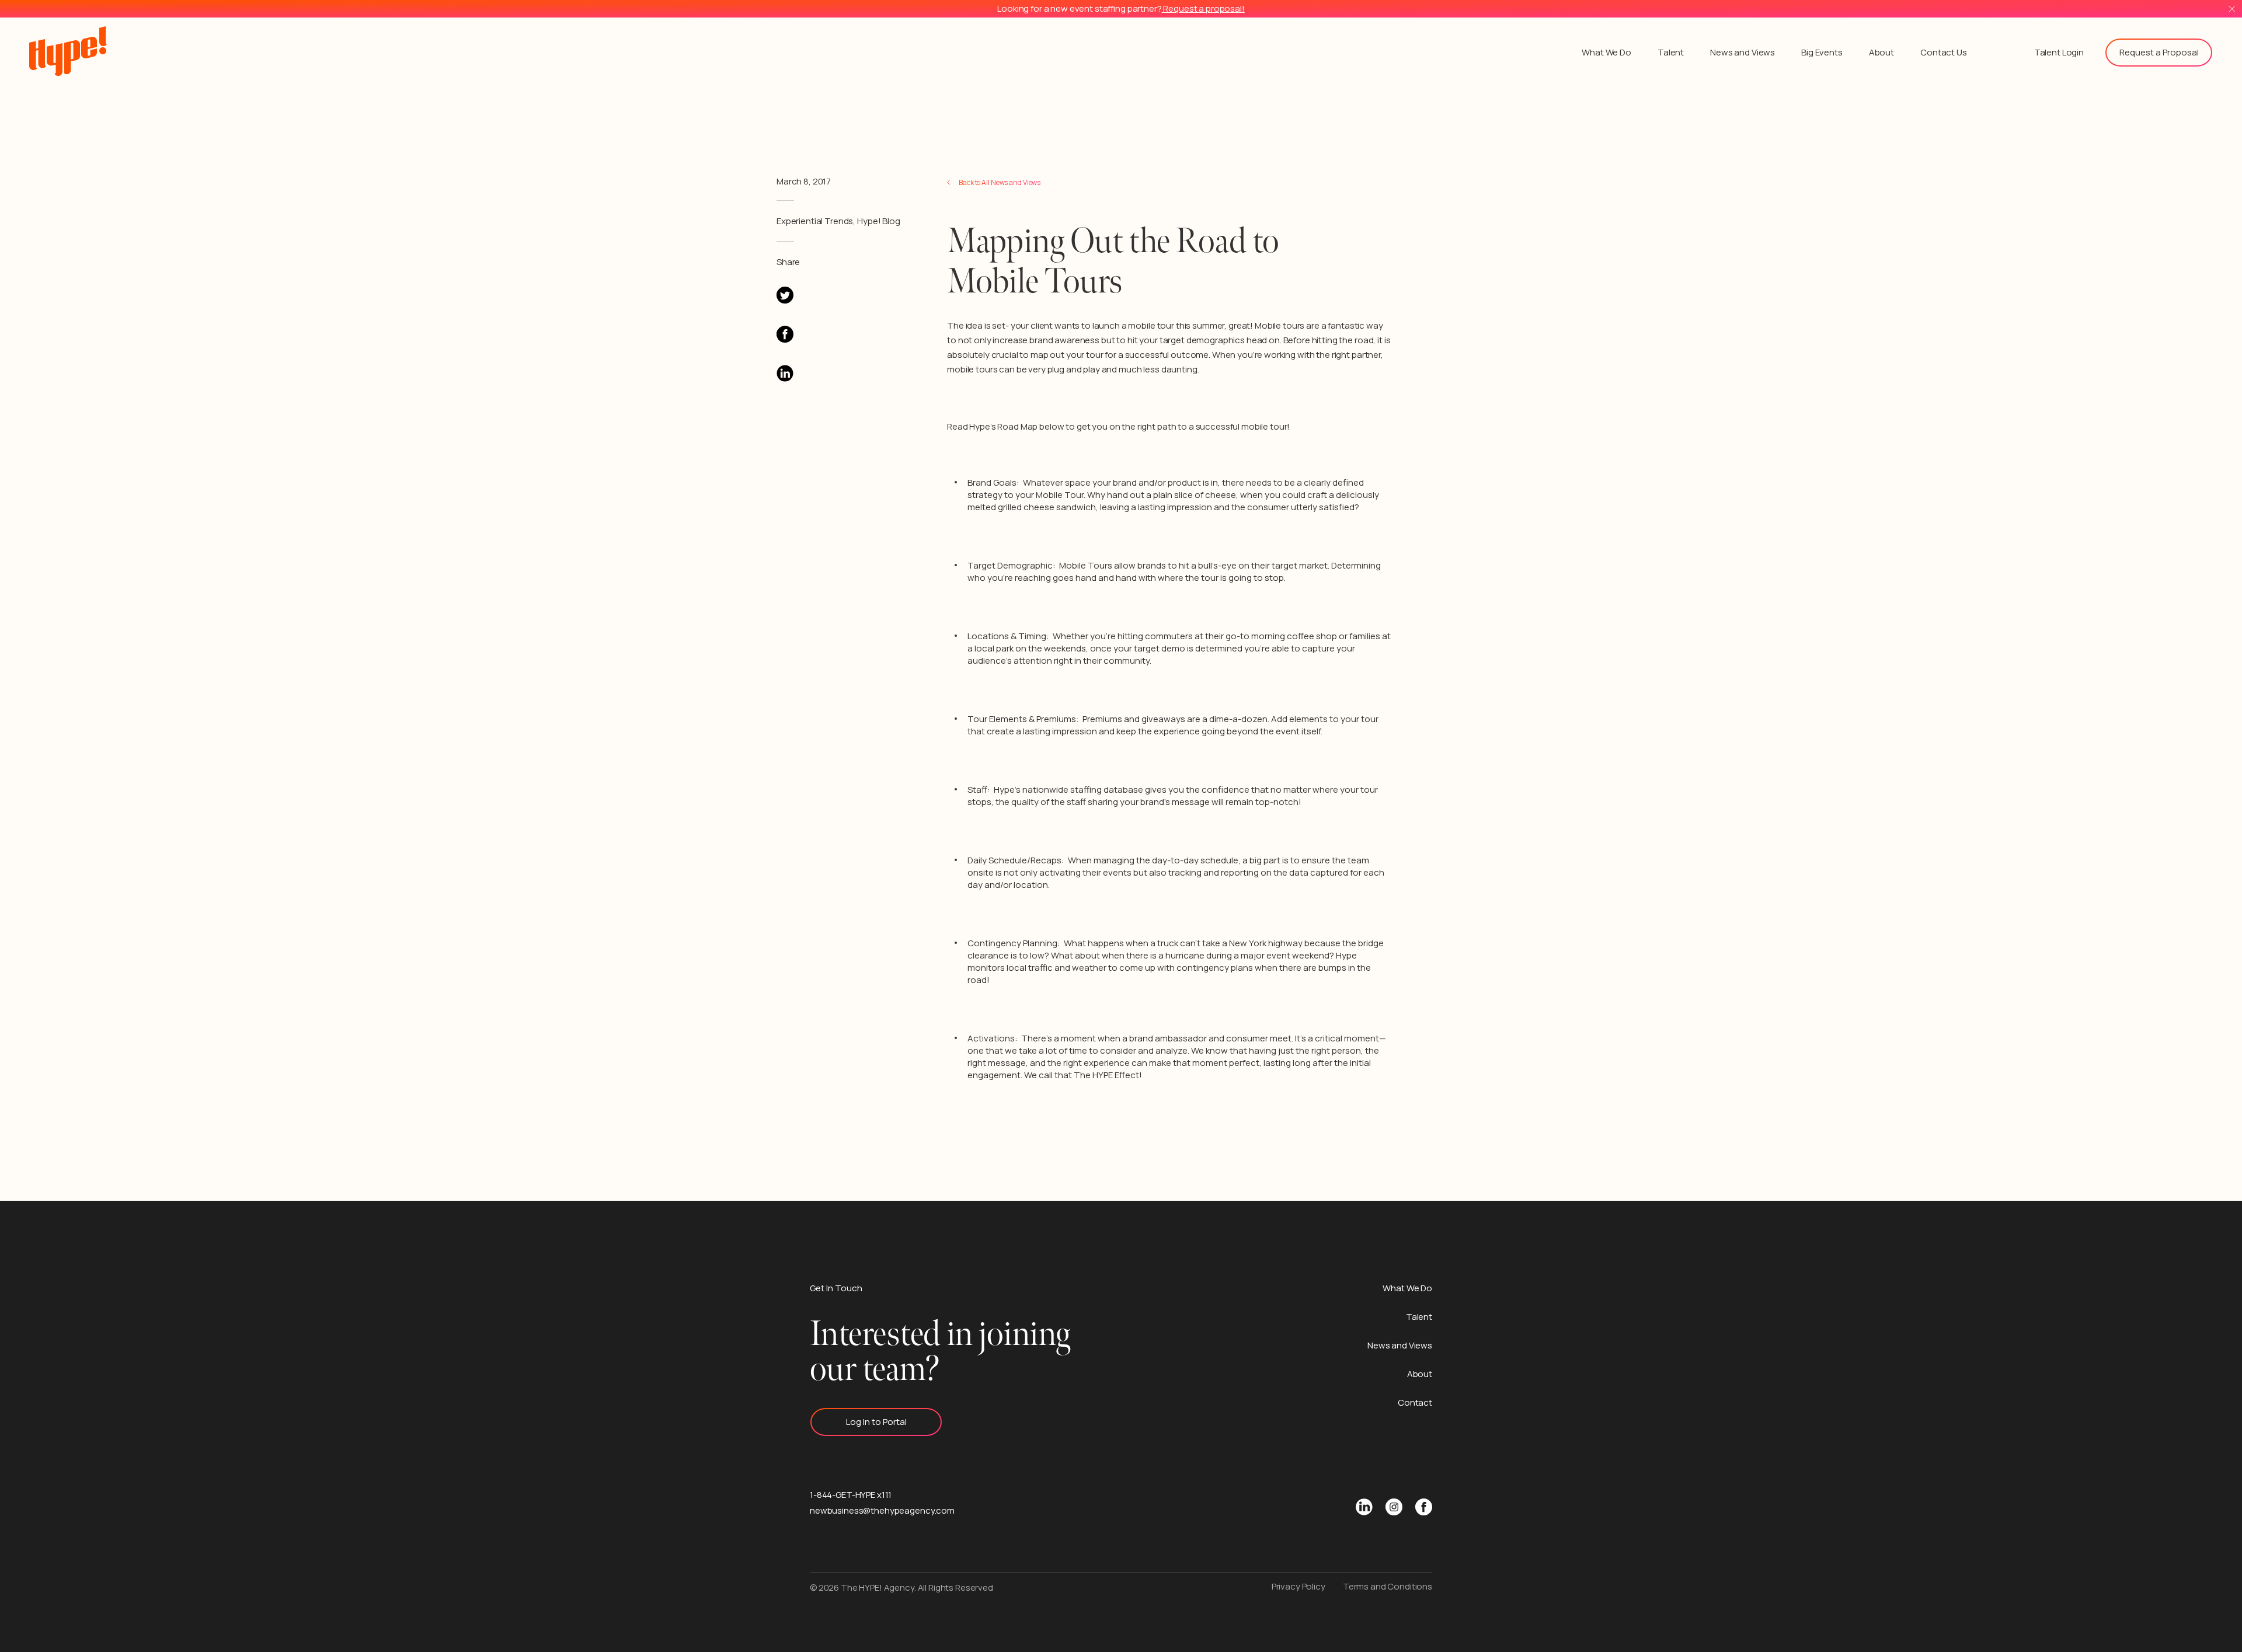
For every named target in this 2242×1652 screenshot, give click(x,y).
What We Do (1606, 52)
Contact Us (1944, 52)
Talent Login (2059, 52)
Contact (1415, 1402)
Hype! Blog (879, 221)
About (1881, 52)
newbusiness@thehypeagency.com (882, 1510)
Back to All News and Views (1000, 182)
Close (2232, 9)
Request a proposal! (1203, 8)
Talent (1671, 52)
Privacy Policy (1298, 1586)
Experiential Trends (815, 221)
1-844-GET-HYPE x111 (851, 1495)
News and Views (1743, 52)
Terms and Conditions (1388, 1586)
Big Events (1822, 52)
